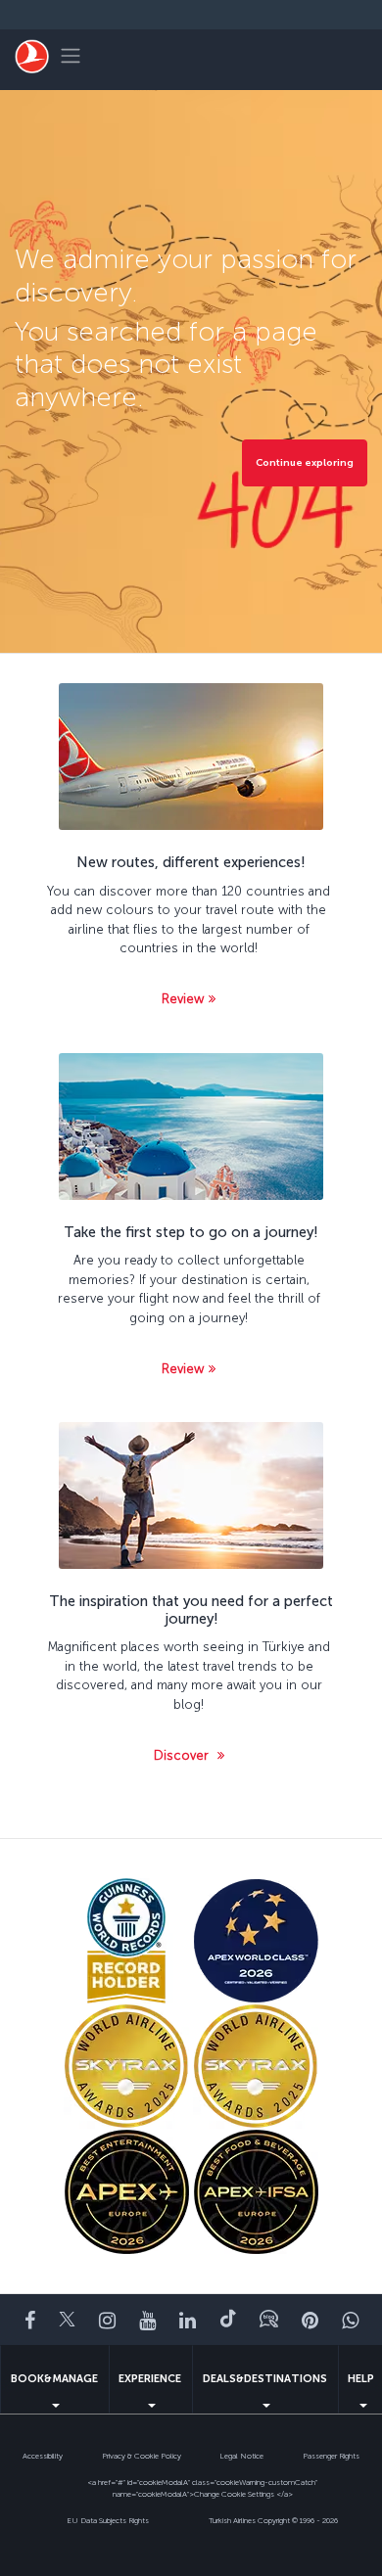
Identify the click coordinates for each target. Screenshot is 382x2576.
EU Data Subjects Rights (108, 2520)
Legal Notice (241, 2456)
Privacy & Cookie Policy (142, 2456)
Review (183, 999)
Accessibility (43, 2456)
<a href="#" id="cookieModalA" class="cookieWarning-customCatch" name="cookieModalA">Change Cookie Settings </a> (202, 2488)
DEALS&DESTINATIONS (265, 2379)
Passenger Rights (331, 2456)
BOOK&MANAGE (54, 2379)
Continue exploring (305, 463)
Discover (183, 1755)
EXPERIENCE (150, 2379)
